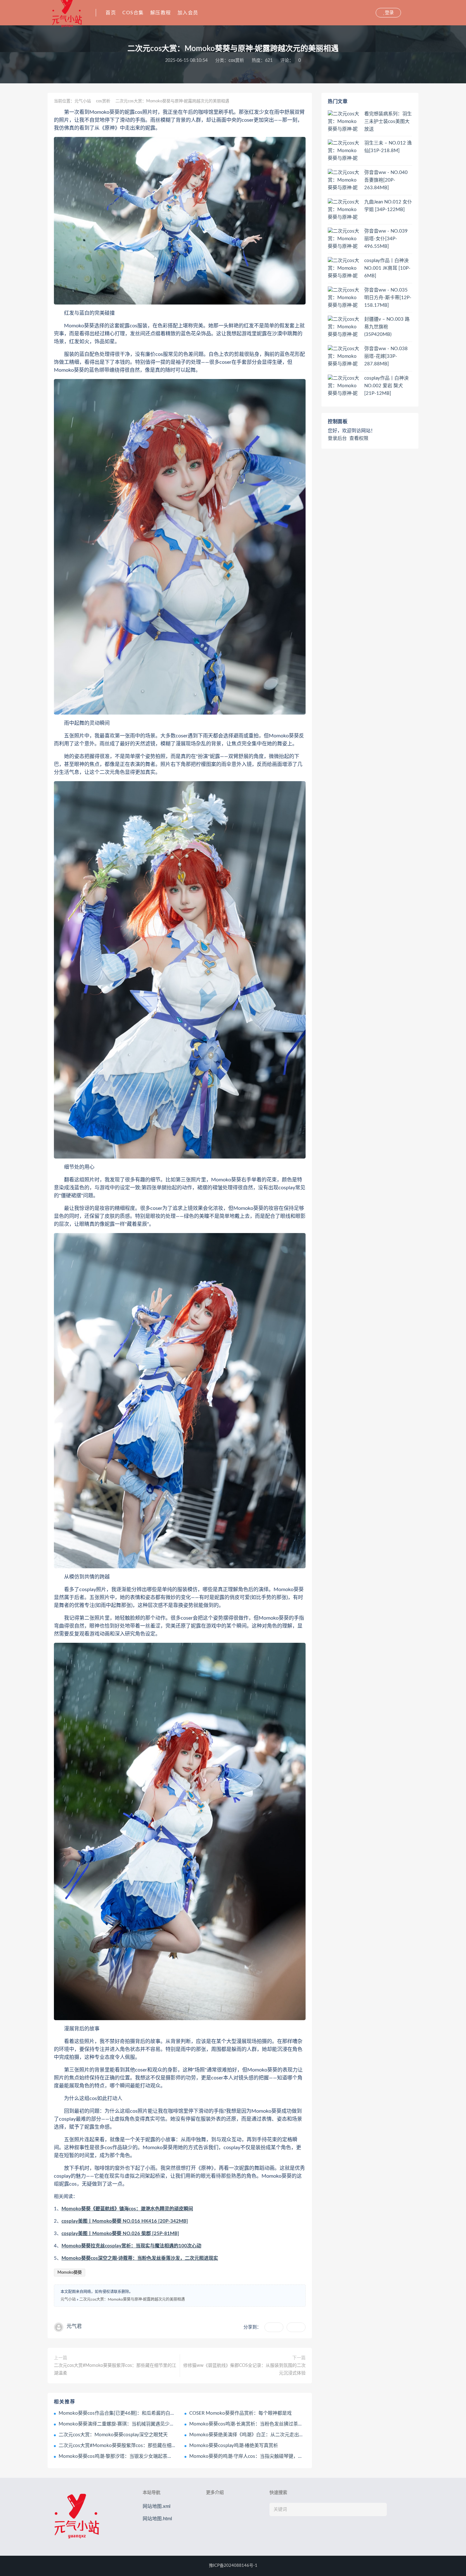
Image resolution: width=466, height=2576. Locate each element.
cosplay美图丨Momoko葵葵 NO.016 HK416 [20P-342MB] (125, 2221)
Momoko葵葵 (70, 2273)
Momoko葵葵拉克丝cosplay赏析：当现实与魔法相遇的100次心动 (131, 2246)
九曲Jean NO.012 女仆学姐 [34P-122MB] (388, 206)
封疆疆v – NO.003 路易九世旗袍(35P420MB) (387, 327)
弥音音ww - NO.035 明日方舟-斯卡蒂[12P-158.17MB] (388, 298)
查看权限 (359, 438)
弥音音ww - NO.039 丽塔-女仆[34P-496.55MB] (386, 239)
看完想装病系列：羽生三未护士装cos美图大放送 (388, 122)
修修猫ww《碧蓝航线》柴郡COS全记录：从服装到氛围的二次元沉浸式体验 (244, 2369)
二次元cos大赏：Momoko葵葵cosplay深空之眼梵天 (113, 2435)
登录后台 (337, 438)
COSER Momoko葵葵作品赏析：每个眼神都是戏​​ (240, 2413)
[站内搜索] (370, 13)
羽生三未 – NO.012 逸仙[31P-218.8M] (388, 147)
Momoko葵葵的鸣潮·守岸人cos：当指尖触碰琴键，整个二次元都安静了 (265, 2456)
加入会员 (188, 13)
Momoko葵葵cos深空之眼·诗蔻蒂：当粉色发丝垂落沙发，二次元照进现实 (140, 2258)
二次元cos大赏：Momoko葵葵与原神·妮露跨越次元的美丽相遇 (132, 2299)
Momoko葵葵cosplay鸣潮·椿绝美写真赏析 (234, 2446)
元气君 (74, 2326)
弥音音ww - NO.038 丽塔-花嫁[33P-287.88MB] (386, 356)
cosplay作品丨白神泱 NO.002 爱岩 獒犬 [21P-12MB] (386, 386)
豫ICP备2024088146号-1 (233, 2566)
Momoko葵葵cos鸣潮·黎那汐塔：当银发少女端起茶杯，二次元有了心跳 (134, 2456)
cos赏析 (236, 61)
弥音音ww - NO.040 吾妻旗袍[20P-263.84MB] (386, 180)
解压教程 (161, 13)
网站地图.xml (157, 2506)
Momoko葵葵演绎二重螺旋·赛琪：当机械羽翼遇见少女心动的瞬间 (128, 2424)
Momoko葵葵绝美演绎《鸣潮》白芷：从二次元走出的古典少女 (256, 2435)
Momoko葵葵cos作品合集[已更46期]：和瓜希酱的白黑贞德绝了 (126, 2413)
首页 (111, 13)
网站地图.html (157, 2519)
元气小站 (83, 101)
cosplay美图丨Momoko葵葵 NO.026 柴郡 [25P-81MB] (120, 2234)
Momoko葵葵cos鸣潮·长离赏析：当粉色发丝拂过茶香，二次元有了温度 (265, 2424)
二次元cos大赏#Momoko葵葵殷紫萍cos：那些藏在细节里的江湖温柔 (115, 2369)
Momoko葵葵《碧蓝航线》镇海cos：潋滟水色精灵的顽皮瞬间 (127, 2209)
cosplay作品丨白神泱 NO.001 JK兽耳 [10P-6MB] (387, 268)
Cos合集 (133, 13)
